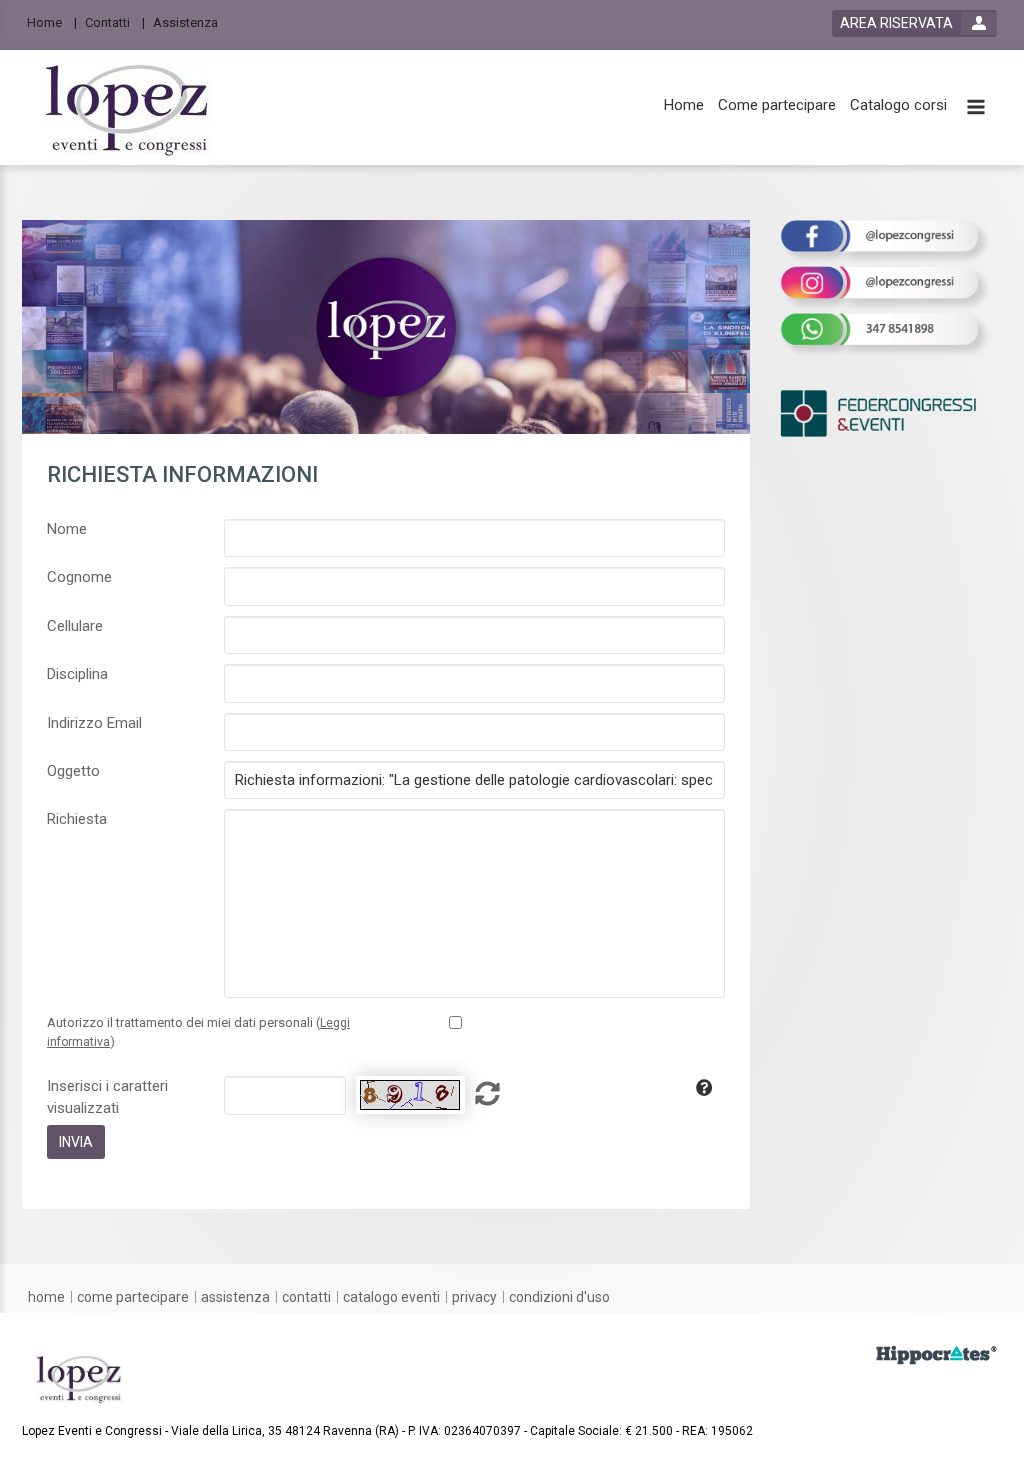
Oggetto (73, 771)
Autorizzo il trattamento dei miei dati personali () (198, 1032)
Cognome (79, 577)
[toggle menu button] (976, 108)
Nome (67, 529)
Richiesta (77, 819)
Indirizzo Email (94, 723)
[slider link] (936, 1354)
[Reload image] (410, 1095)
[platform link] (129, 108)
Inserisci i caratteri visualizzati (107, 1096)
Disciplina (77, 674)
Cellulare (75, 626)
